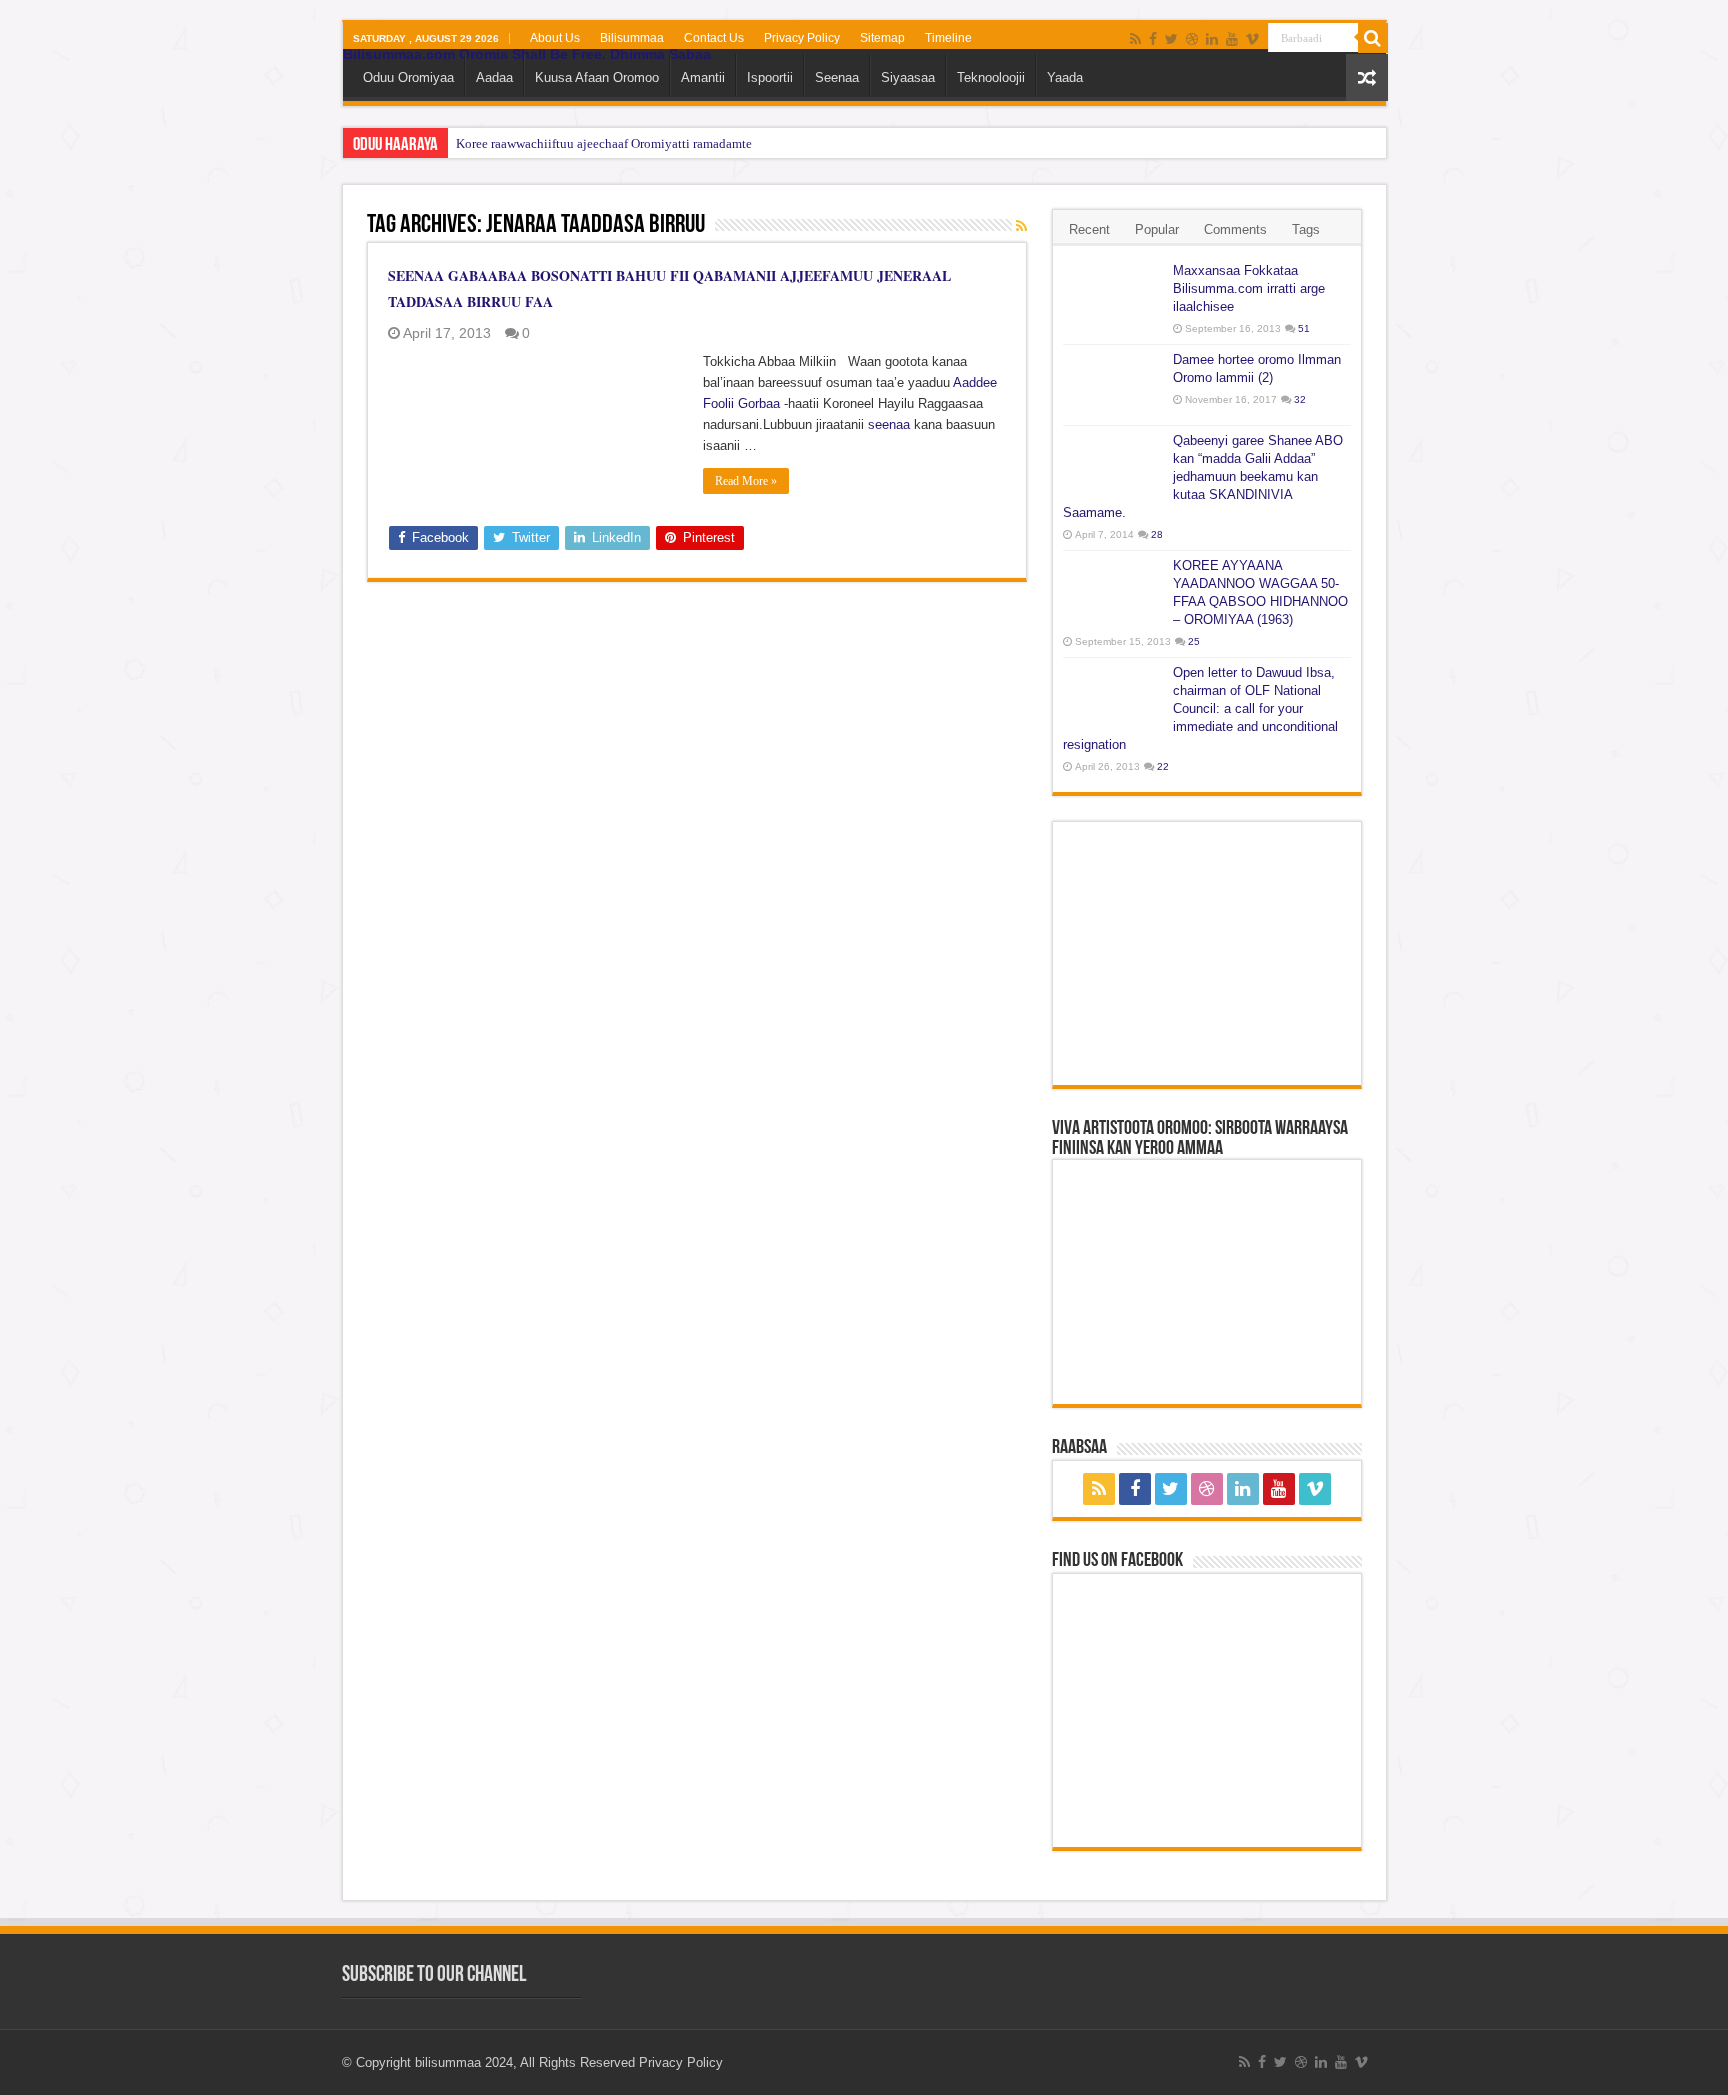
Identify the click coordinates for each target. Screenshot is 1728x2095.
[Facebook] (1153, 39)
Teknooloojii (991, 77)
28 (1157, 534)
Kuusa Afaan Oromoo (597, 77)
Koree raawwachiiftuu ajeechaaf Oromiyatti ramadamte (604, 143)
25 (1194, 641)
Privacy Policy (802, 38)
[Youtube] (1232, 39)
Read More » (746, 481)
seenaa (889, 424)
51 (1304, 328)
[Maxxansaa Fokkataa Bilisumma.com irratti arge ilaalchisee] (1113, 296)
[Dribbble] (1192, 39)
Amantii (703, 77)
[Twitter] (1171, 39)
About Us (555, 38)
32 (1300, 399)
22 (1163, 766)
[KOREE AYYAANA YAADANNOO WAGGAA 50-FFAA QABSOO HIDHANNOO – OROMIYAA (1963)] (1113, 591)
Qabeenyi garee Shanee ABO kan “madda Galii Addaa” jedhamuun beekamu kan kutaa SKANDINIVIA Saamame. (1203, 476)
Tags (1306, 229)
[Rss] (1135, 39)
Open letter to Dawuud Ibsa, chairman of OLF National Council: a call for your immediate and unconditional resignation (1200, 708)
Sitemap (882, 38)
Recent (1089, 229)
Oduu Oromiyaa (408, 77)
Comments (1235, 229)
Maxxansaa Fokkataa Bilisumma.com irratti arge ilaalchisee (1249, 288)
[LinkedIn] (1212, 39)
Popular (1157, 229)
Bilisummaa (632, 38)
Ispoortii (770, 77)
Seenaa (837, 77)
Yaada (1065, 77)
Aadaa (494, 77)
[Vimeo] (1252, 39)
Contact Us (714, 38)
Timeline (948, 38)
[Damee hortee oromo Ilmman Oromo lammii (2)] (1113, 385)
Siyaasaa (908, 77)
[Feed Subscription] (1021, 226)
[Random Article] (1367, 77)
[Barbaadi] (1373, 38)
